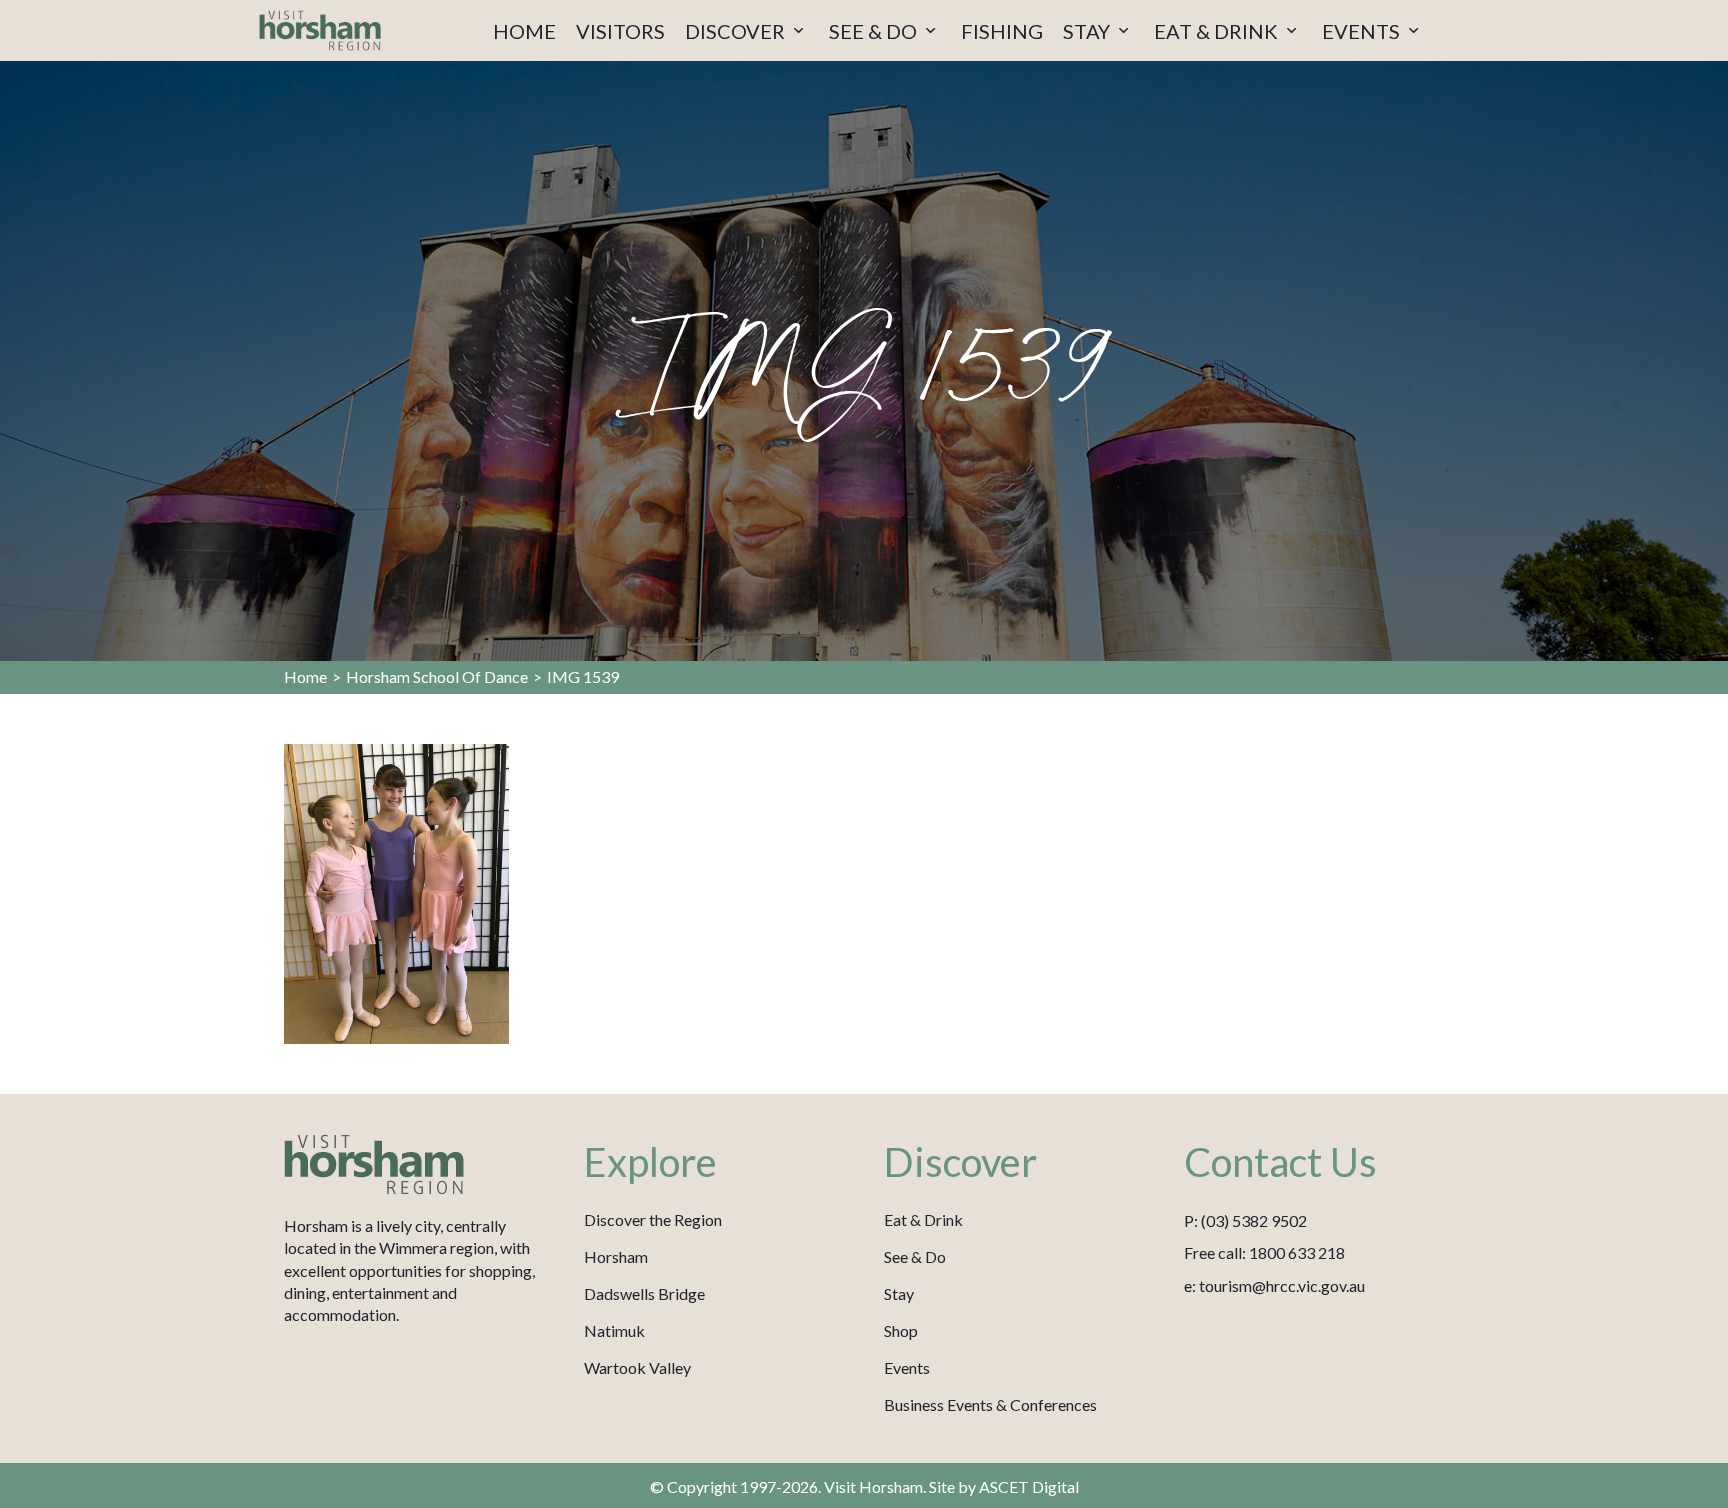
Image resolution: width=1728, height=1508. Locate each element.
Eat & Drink (923, 1219)
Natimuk (614, 1330)
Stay (899, 1293)
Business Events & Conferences (990, 1404)
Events (907, 1367)
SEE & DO (875, 31)
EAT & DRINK (1218, 31)
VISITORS (620, 31)
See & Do (915, 1256)
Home (305, 676)
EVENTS (1363, 31)
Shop (901, 1330)
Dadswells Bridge (644, 1293)
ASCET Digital (1029, 1486)
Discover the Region (653, 1219)
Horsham (616, 1256)
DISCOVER (737, 31)
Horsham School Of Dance (437, 676)
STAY (1088, 31)
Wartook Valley (637, 1367)
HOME (524, 31)
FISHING (1002, 31)
